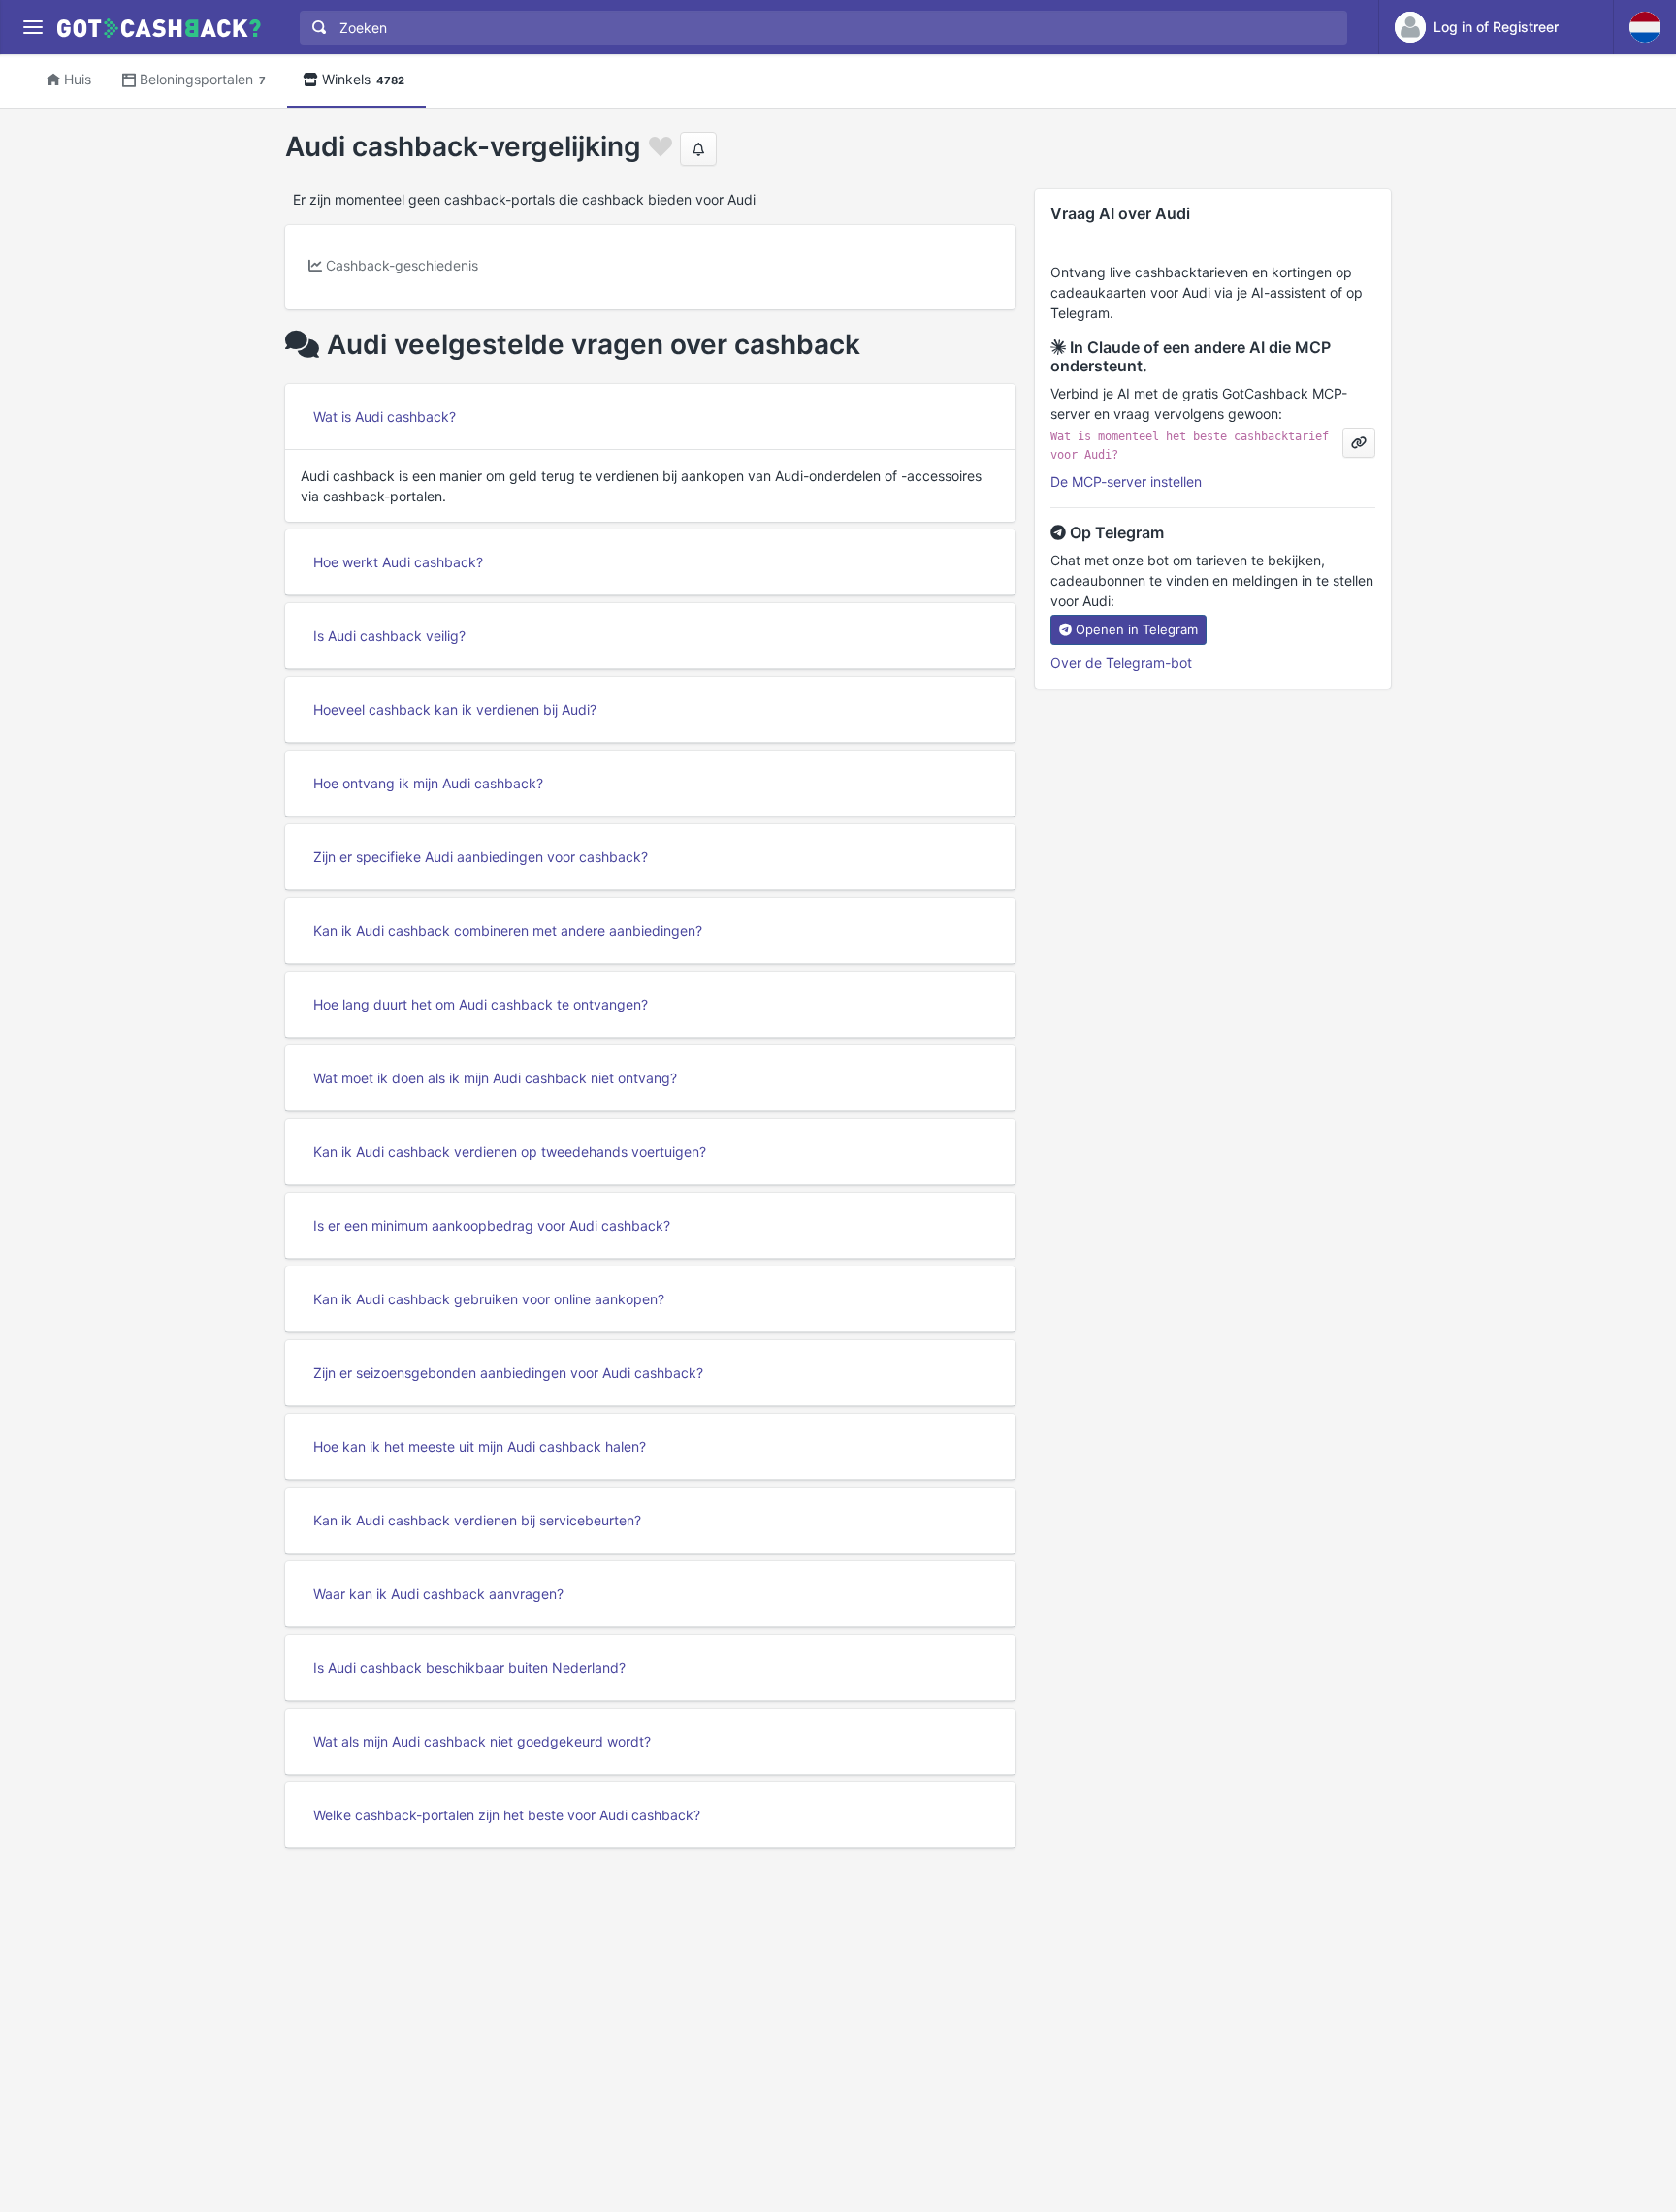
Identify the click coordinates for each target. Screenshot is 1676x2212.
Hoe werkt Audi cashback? (398, 562)
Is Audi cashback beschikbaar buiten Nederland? (469, 1667)
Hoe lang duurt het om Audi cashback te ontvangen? (481, 1004)
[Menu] (32, 28)
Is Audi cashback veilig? (389, 636)
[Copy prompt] (1359, 443)
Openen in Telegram (1137, 629)
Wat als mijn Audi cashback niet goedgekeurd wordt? (482, 1741)
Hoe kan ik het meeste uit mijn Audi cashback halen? (480, 1446)
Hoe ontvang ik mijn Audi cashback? (428, 783)
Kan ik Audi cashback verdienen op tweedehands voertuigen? (510, 1152)
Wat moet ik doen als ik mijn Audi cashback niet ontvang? (495, 1078)
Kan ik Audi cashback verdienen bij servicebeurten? (477, 1520)
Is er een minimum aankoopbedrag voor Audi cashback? (492, 1225)
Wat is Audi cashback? (385, 417)
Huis (78, 79)
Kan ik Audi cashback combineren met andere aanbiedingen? (508, 930)
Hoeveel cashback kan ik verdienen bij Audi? (455, 709)
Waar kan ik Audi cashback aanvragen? (438, 1594)
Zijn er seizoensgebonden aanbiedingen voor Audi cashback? (508, 1373)
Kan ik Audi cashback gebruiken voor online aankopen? (489, 1299)
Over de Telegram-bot (1121, 663)
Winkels (363, 79)
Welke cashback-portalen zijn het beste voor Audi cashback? (507, 1815)
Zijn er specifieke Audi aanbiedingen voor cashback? (481, 857)
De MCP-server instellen (1126, 481)
